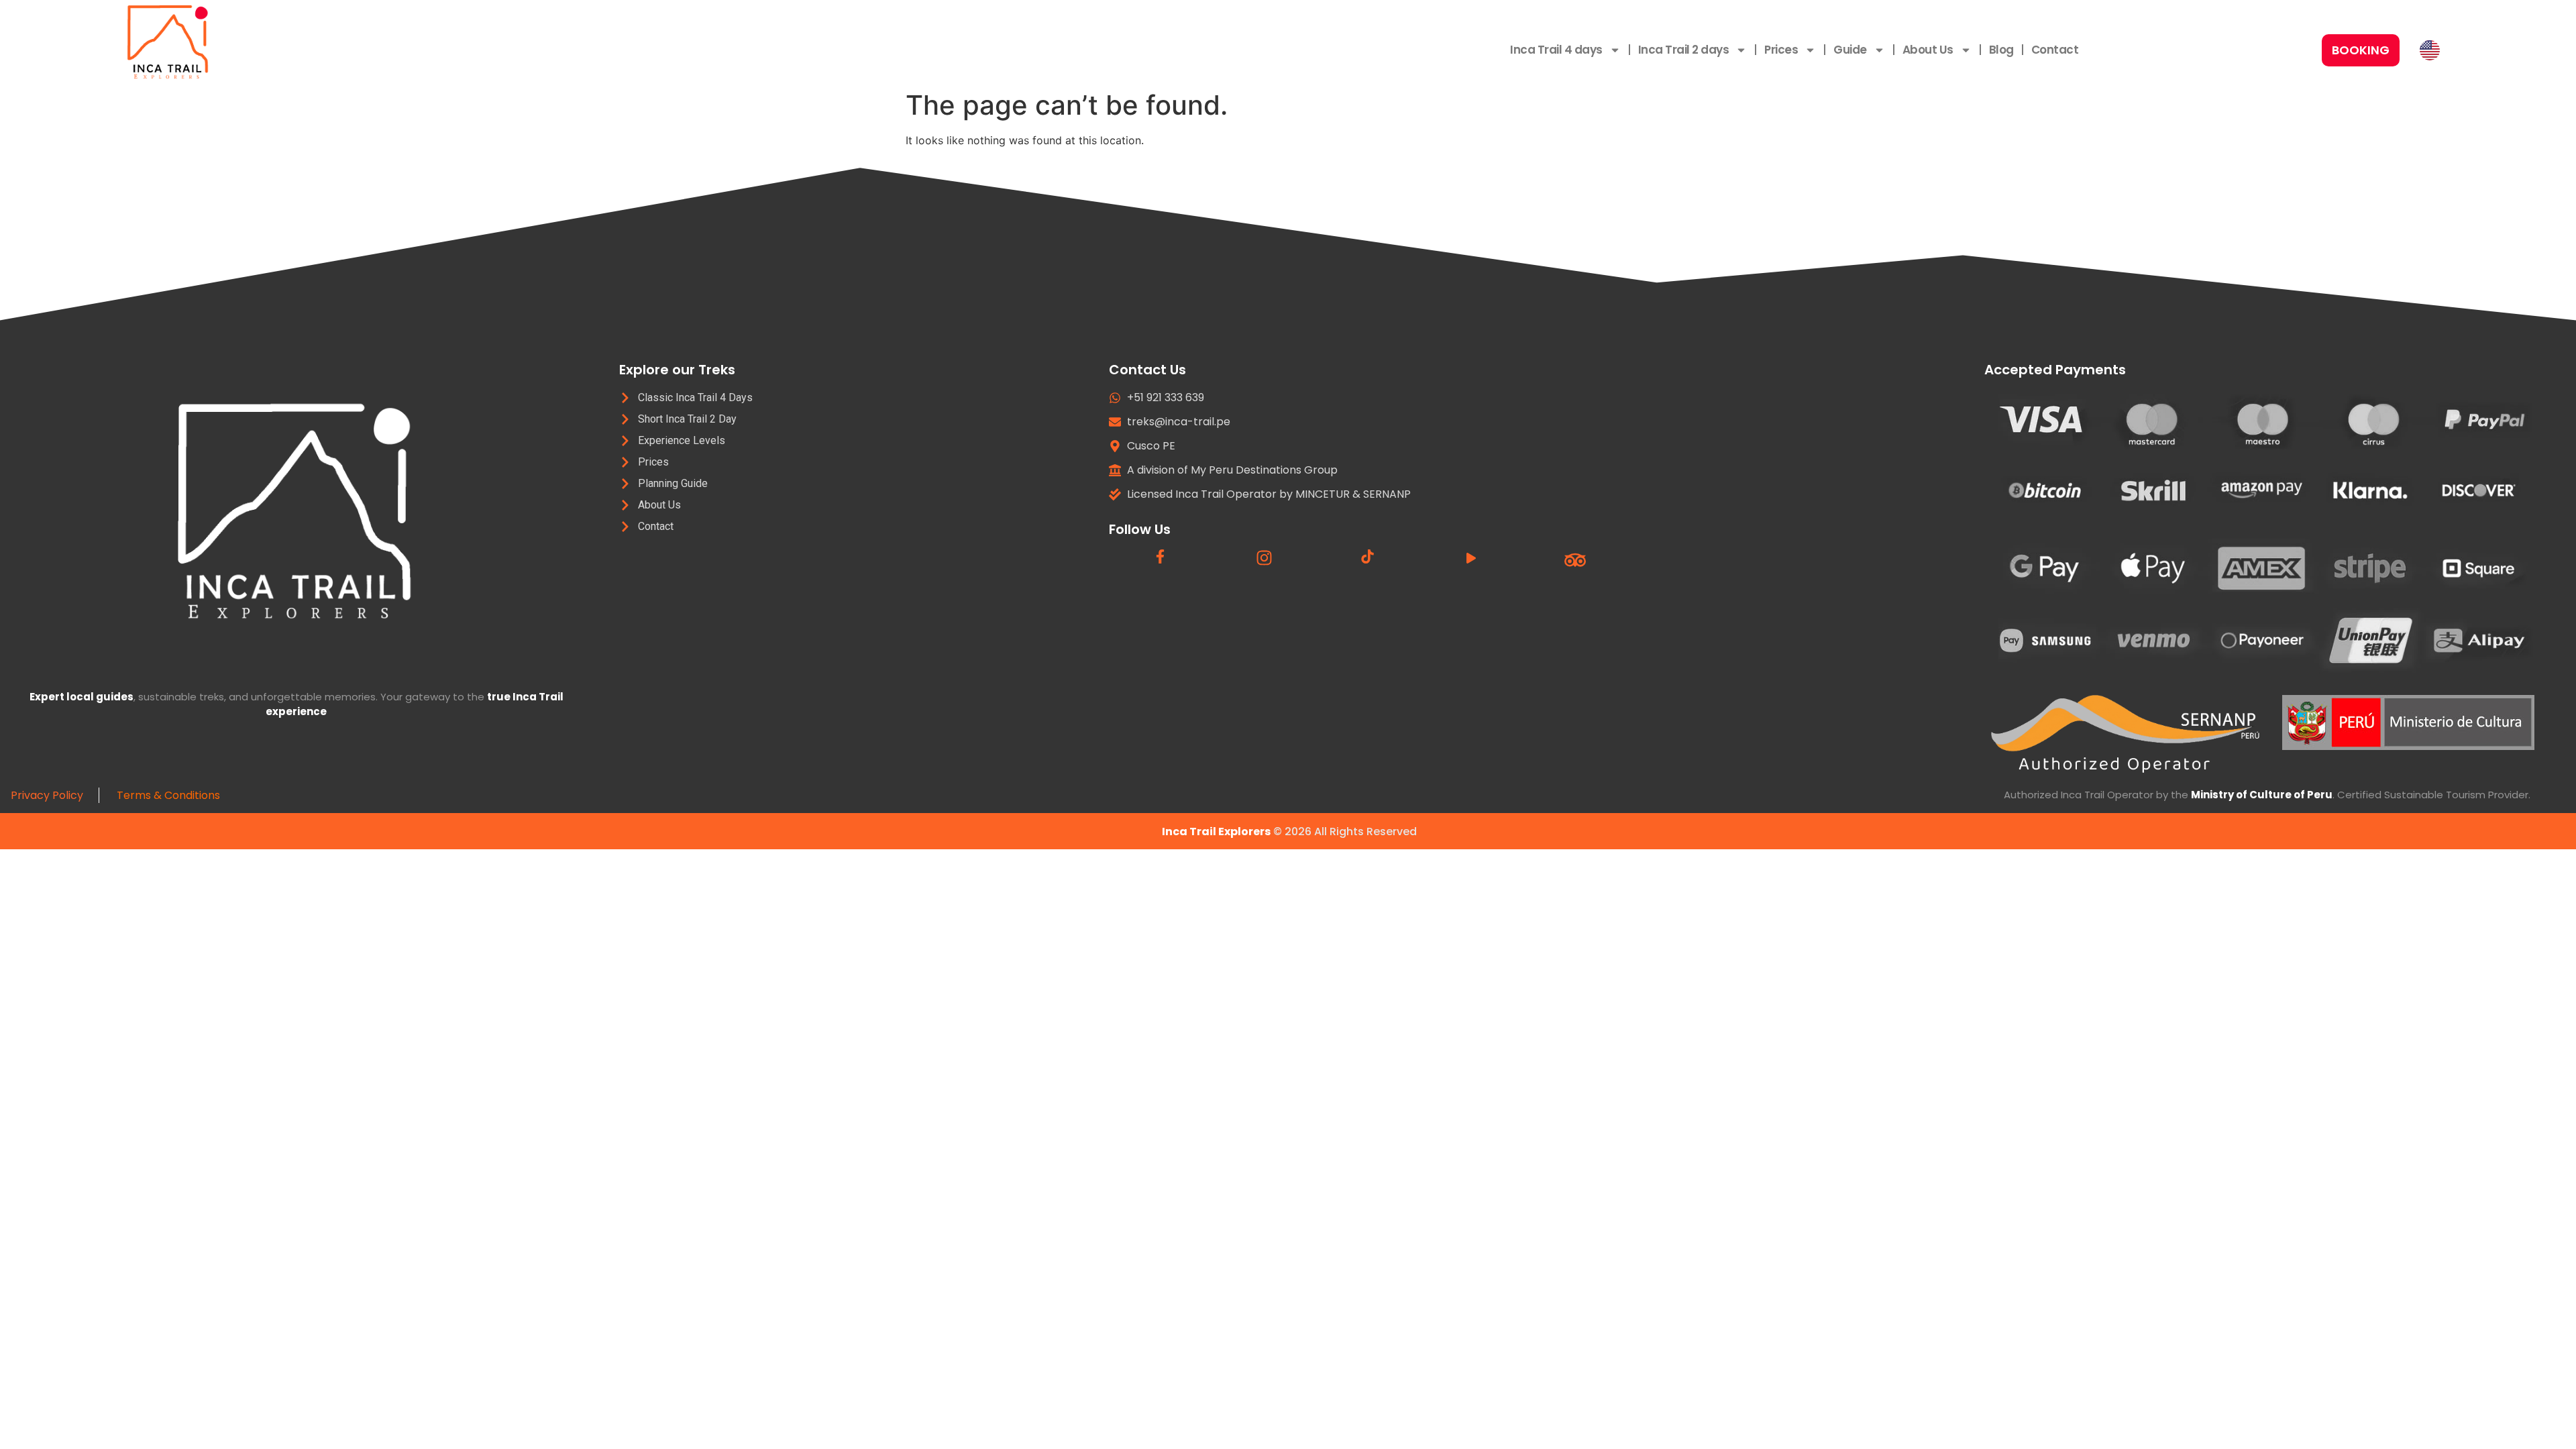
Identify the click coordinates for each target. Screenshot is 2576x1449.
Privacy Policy (50, 795)
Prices (1781, 50)
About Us (1928, 50)
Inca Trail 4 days (1556, 50)
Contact (2055, 50)
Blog (2001, 50)
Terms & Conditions (170, 795)
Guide (1850, 50)
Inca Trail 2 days (1684, 50)
